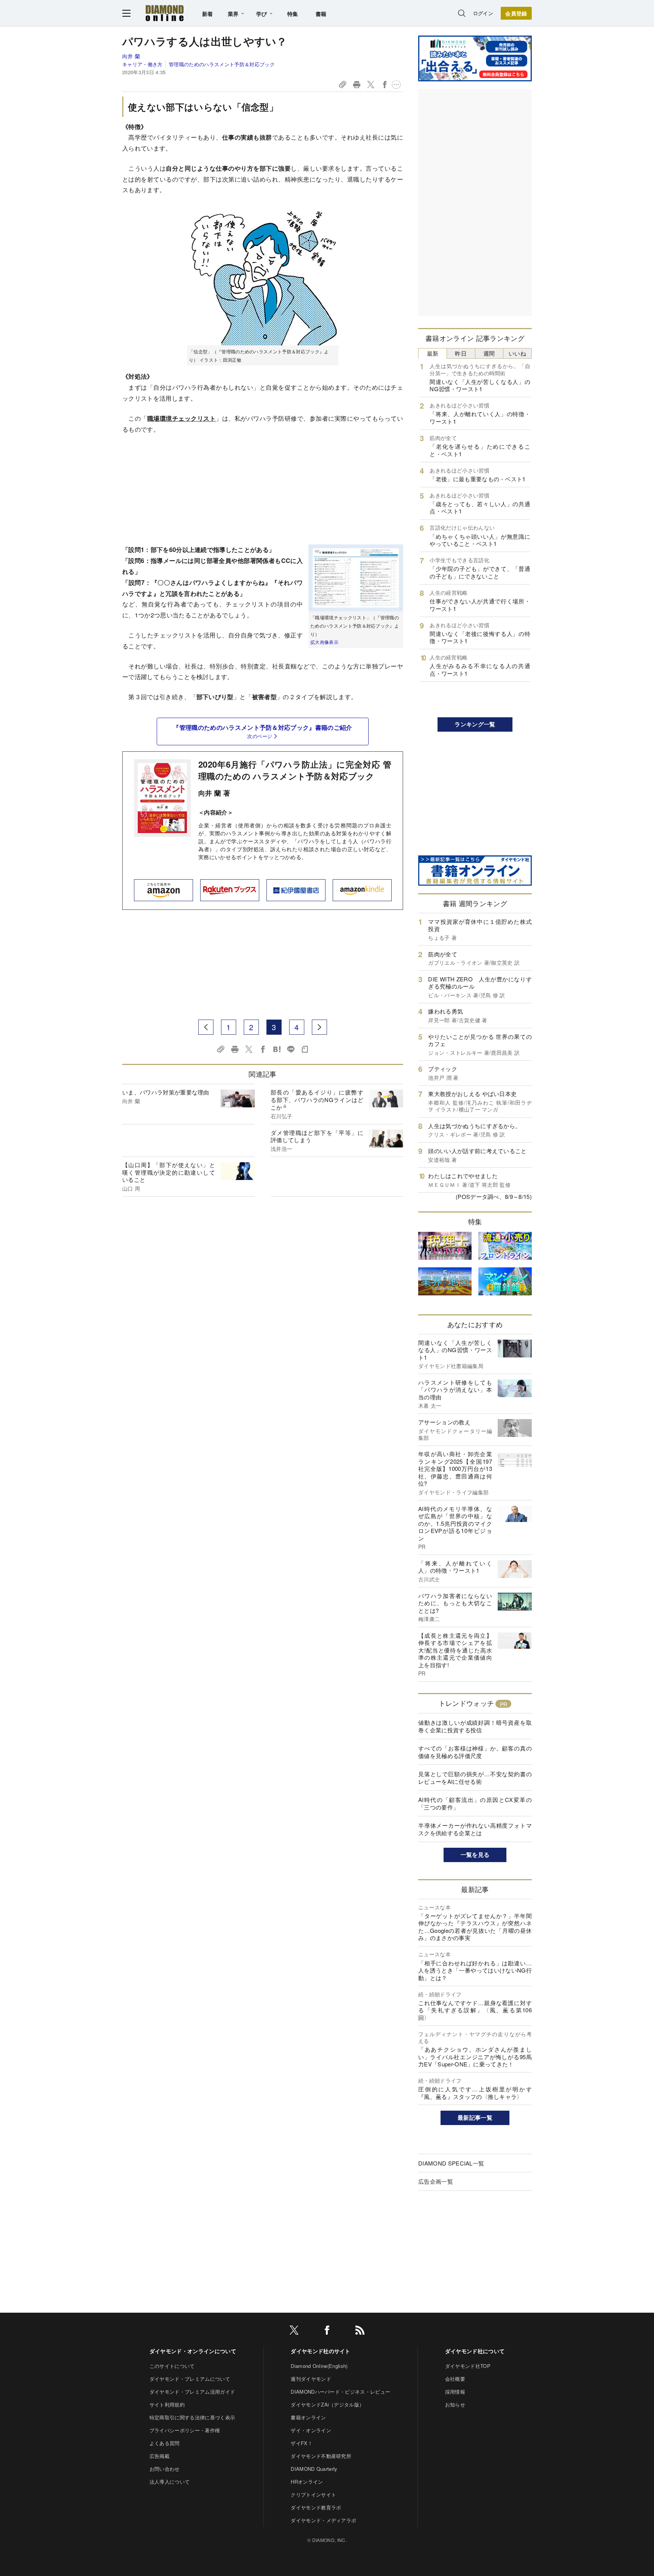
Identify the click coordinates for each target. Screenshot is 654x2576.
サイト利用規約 (167, 2404)
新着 (208, 14)
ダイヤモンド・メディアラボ (323, 2520)
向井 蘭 (131, 56)
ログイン (483, 13)
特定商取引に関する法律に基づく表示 (192, 2417)
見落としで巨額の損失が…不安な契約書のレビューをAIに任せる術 (475, 1778)
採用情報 (455, 2392)
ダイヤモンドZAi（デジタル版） (327, 2404)
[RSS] (360, 2331)
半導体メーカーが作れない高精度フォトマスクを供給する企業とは (475, 1829)
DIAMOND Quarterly (314, 2469)
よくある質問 (165, 2443)
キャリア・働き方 (142, 64)
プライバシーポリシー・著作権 (185, 2430)
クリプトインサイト (313, 2494)
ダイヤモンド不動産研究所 (321, 2456)
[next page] (319, 1027)
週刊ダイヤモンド (311, 2379)
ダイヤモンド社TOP (468, 2366)
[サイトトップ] (165, 13)
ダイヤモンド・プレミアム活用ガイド (192, 2392)
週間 (489, 353)
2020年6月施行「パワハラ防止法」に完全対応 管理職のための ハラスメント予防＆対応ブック (295, 770)
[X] (294, 2331)
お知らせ (455, 2404)
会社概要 (455, 2379)
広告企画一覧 (436, 2181)
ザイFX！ (302, 2443)
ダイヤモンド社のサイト (321, 2351)
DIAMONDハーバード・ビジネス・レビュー (340, 2392)
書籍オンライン (308, 2417)
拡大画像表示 (324, 642)
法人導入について (170, 2482)
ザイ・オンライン (311, 2430)
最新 (433, 353)
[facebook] (327, 2331)
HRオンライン (307, 2482)
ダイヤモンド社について (475, 2351)
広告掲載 (160, 2456)
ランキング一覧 (475, 724)
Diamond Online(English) (319, 2366)
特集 (293, 14)
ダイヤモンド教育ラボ (316, 2507)
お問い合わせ (165, 2469)
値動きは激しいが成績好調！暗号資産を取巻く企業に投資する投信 (475, 1726)
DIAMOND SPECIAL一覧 (451, 2163)
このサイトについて (172, 2366)
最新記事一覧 (475, 2117)
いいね (517, 353)
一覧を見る (475, 1855)
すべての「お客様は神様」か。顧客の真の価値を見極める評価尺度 (475, 1752)
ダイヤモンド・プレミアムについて (190, 2379)
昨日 (461, 353)
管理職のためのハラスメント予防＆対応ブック (222, 64)
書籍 (321, 14)
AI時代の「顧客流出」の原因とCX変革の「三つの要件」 (475, 1803)
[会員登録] (516, 13)
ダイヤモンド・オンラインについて (193, 2351)
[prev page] (206, 1027)
